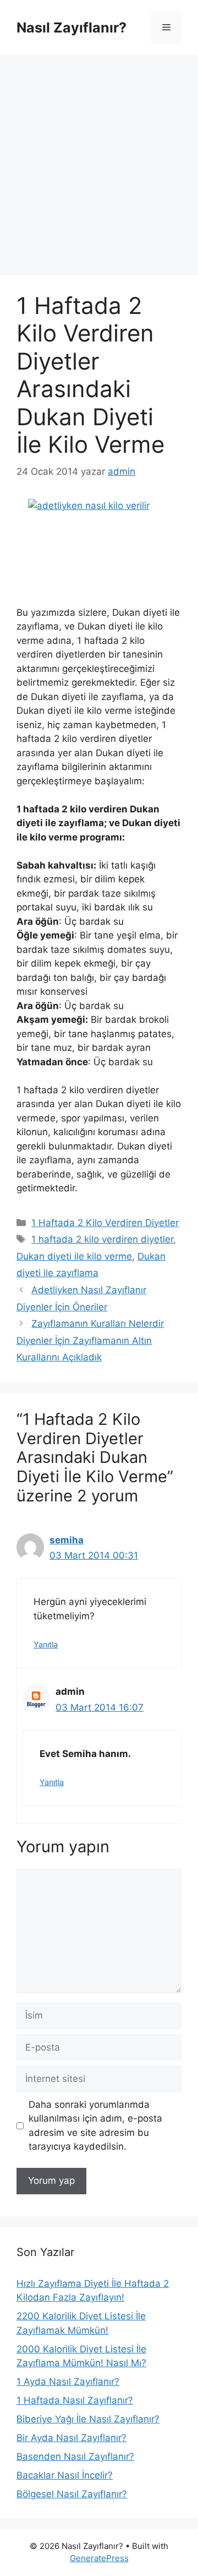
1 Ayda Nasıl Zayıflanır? (68, 2382)
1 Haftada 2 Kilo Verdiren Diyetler (105, 1223)
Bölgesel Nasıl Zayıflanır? (72, 2494)
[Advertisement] (99, 160)
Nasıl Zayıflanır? (71, 28)
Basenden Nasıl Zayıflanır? (75, 2456)
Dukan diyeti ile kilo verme (74, 1256)
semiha (67, 1540)
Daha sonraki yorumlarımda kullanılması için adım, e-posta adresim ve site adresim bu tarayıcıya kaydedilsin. (95, 2126)
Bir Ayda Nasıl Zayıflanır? (71, 2438)
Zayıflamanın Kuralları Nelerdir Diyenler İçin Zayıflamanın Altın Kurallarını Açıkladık (90, 1340)
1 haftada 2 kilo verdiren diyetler (102, 1239)
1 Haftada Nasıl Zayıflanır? (75, 2400)
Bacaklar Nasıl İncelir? (65, 2475)
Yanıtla (46, 1644)
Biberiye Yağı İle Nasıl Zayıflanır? (88, 2419)
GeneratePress (99, 2558)
